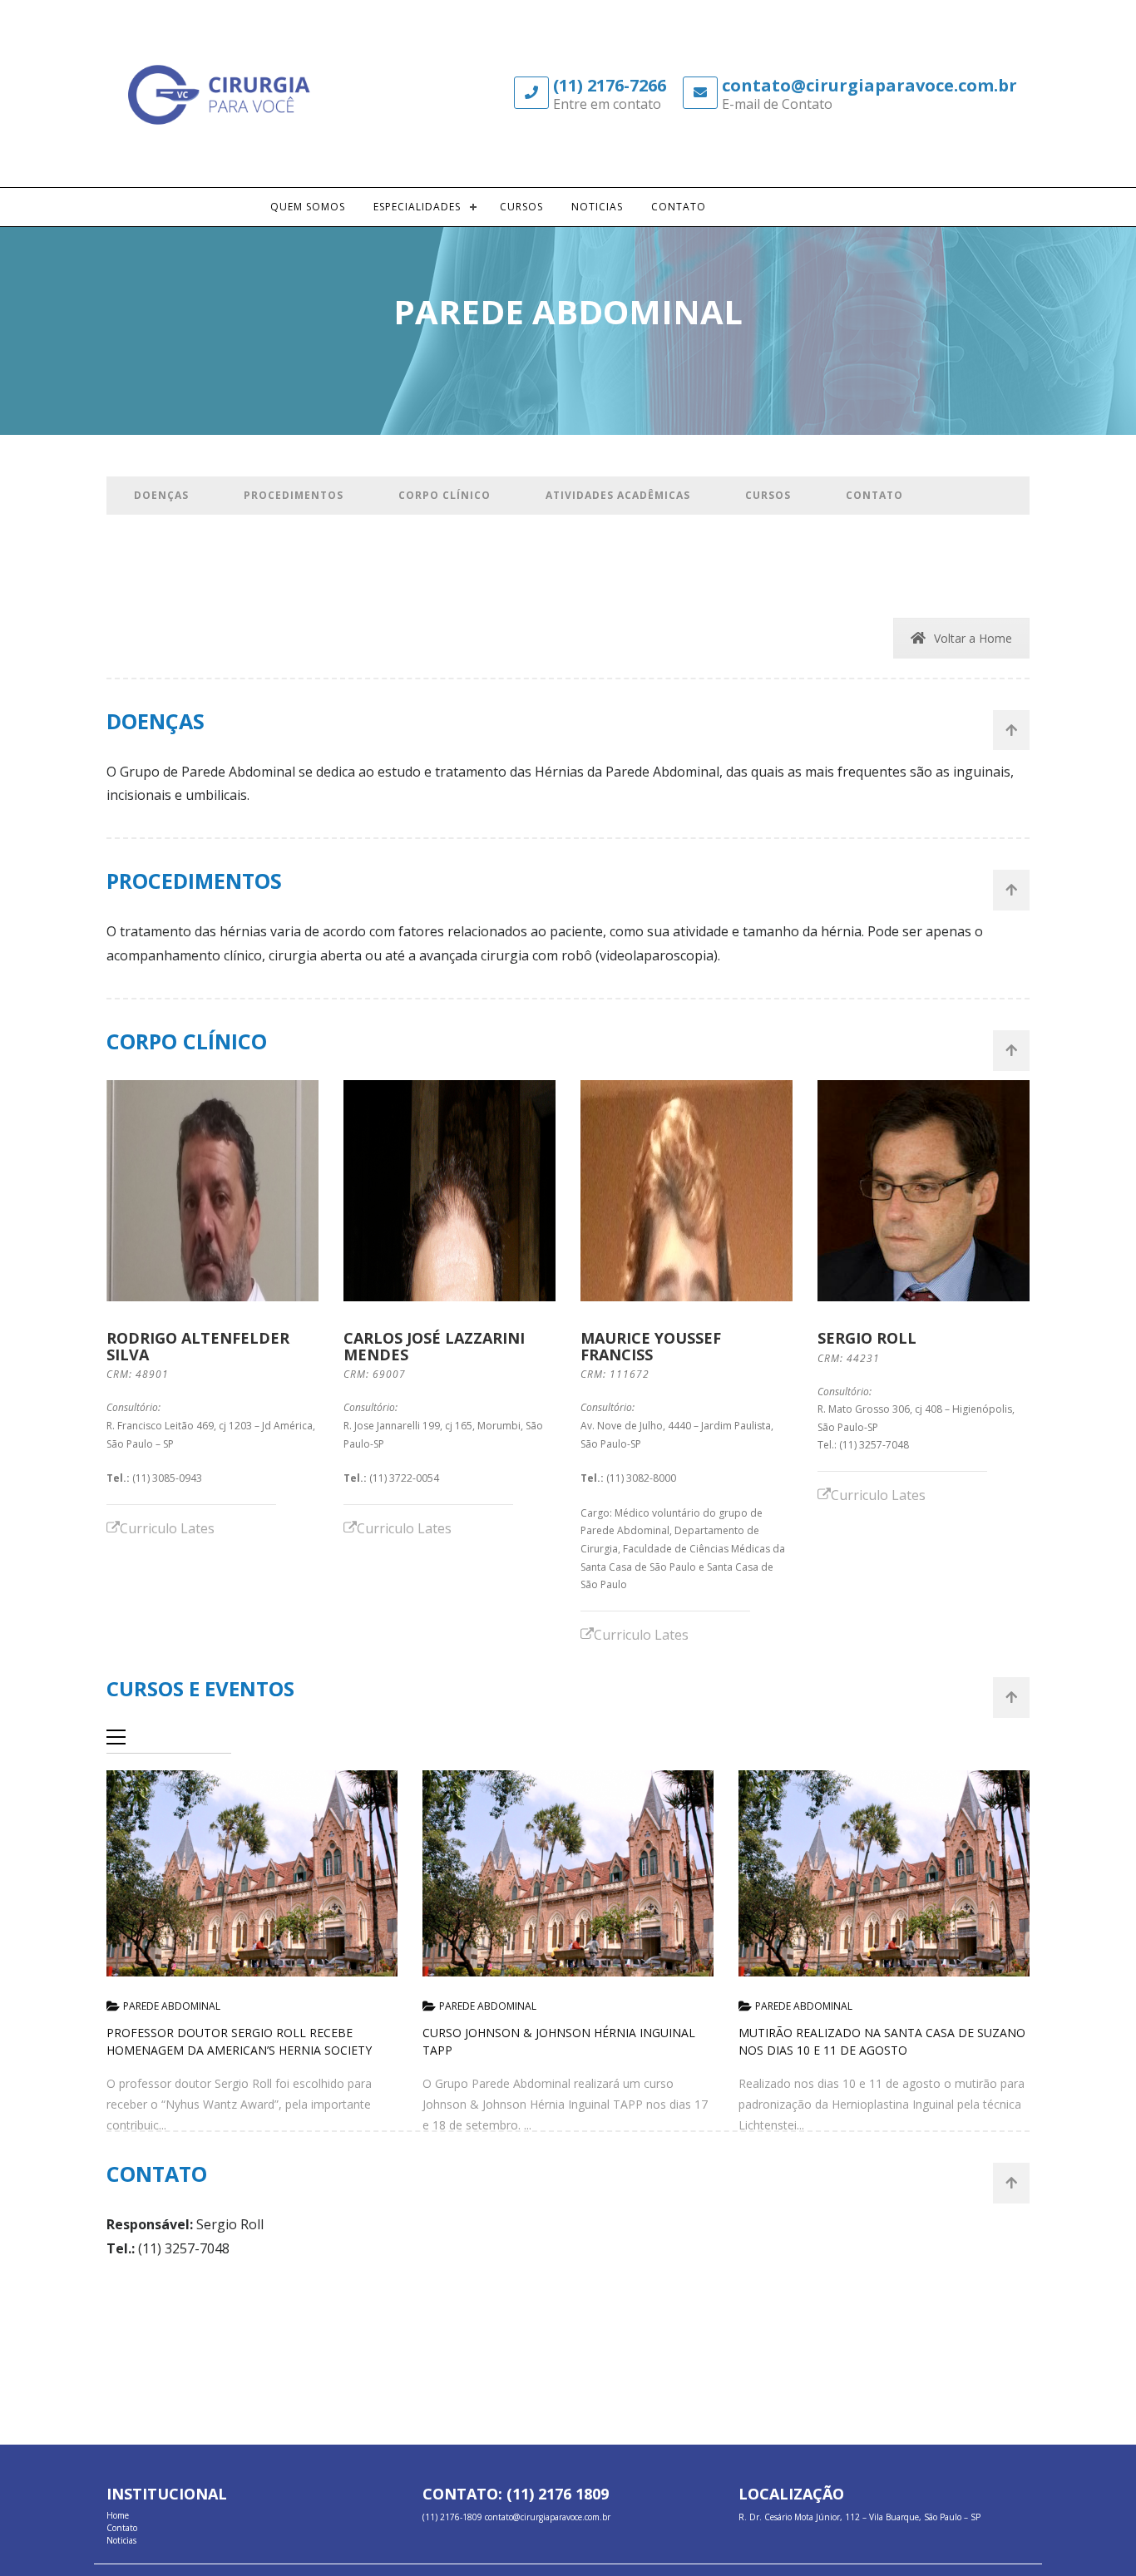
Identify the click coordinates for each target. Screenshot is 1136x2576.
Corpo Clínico (445, 495)
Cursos (521, 207)
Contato (679, 207)
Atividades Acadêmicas (618, 495)
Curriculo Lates (167, 1528)
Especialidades (417, 207)
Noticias (597, 207)
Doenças (161, 495)
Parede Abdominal (172, 2006)
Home (118, 2515)
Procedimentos (294, 495)
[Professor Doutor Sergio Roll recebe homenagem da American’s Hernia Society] (252, 1874)
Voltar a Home (973, 638)
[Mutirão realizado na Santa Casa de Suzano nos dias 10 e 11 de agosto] (884, 1874)
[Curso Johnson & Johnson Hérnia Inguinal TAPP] (568, 1874)
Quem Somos (308, 207)
